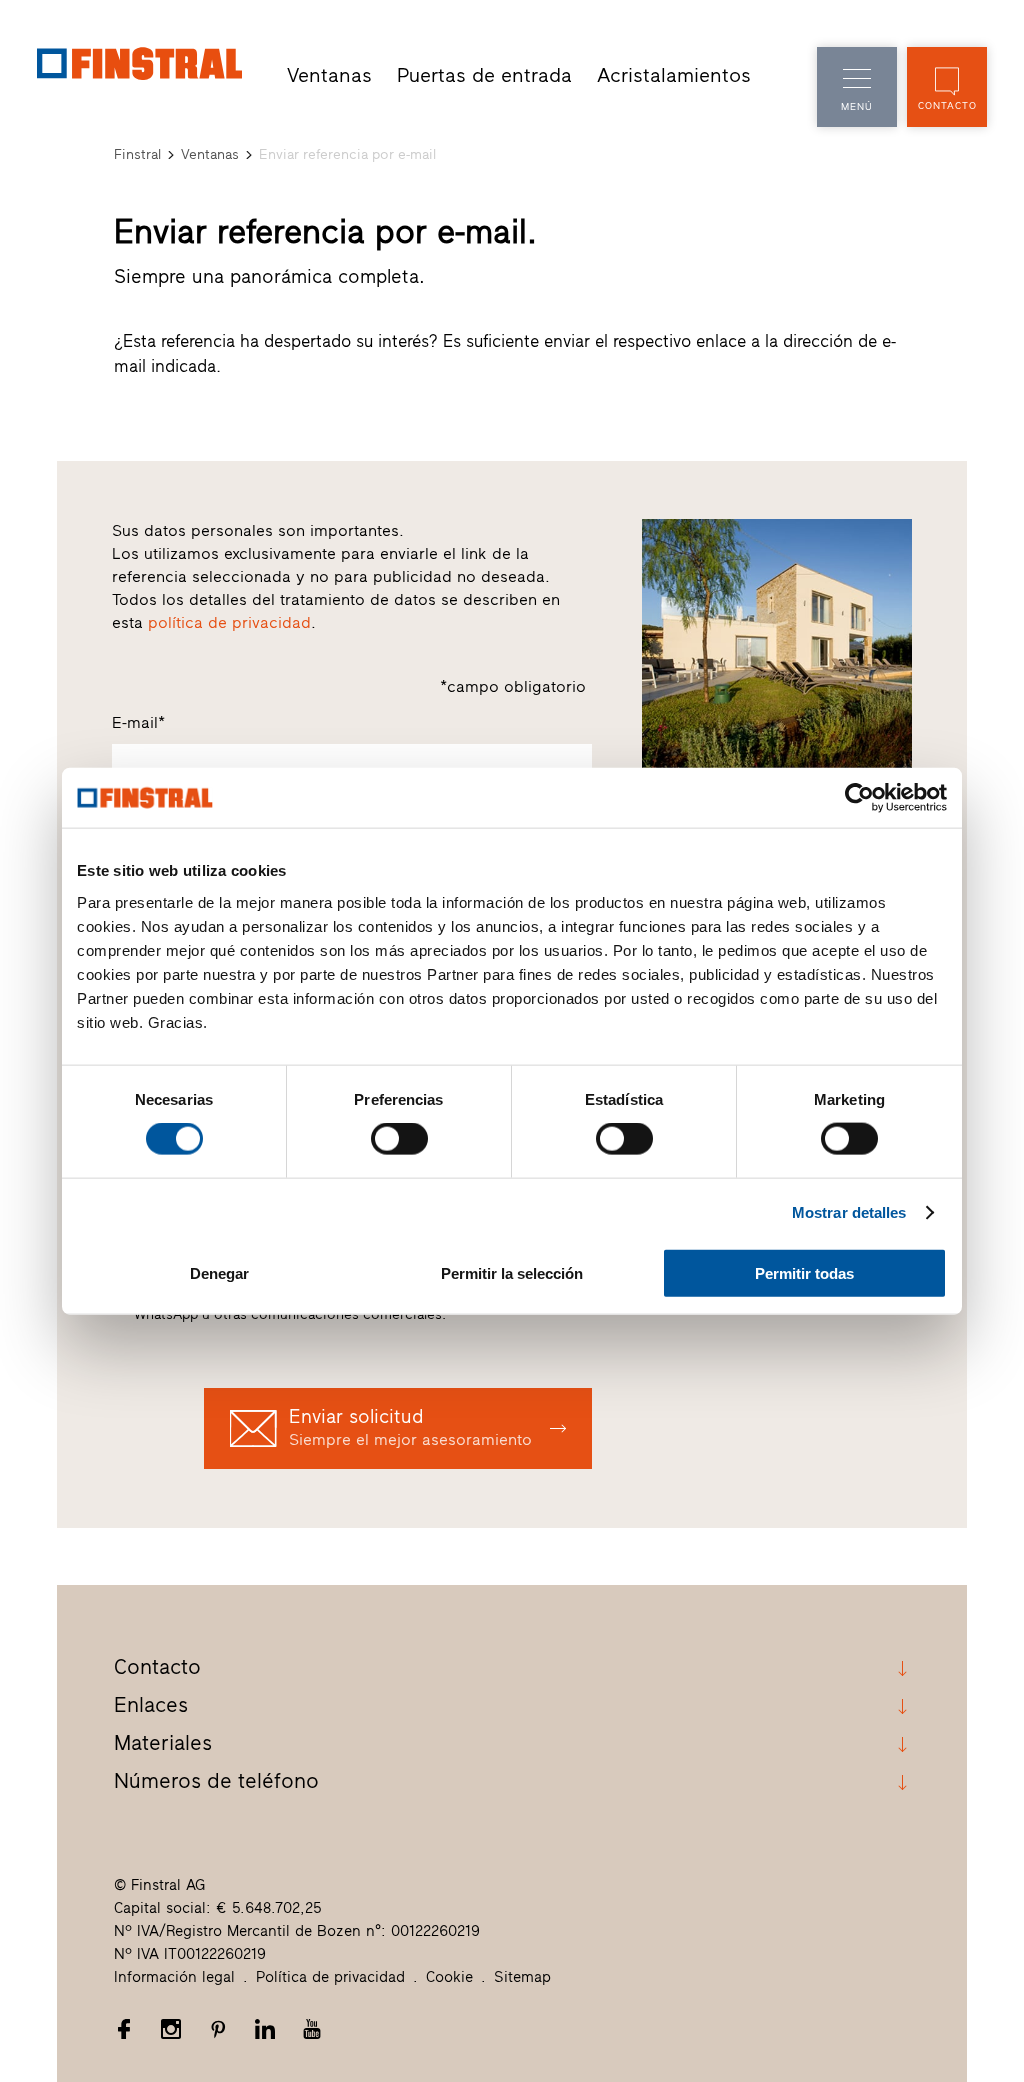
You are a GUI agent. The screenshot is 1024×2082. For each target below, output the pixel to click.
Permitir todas (804, 1272)
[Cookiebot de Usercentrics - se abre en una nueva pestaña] (859, 798)
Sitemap (522, 1977)
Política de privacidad (330, 1977)
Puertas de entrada (484, 75)
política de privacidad (229, 622)
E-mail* (138, 722)
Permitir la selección (512, 1272)
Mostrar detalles (849, 1212)
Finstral (137, 154)
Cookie (449, 1977)
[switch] (399, 1139)
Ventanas (329, 75)
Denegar (219, 1272)
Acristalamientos (674, 75)
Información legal (174, 1977)
